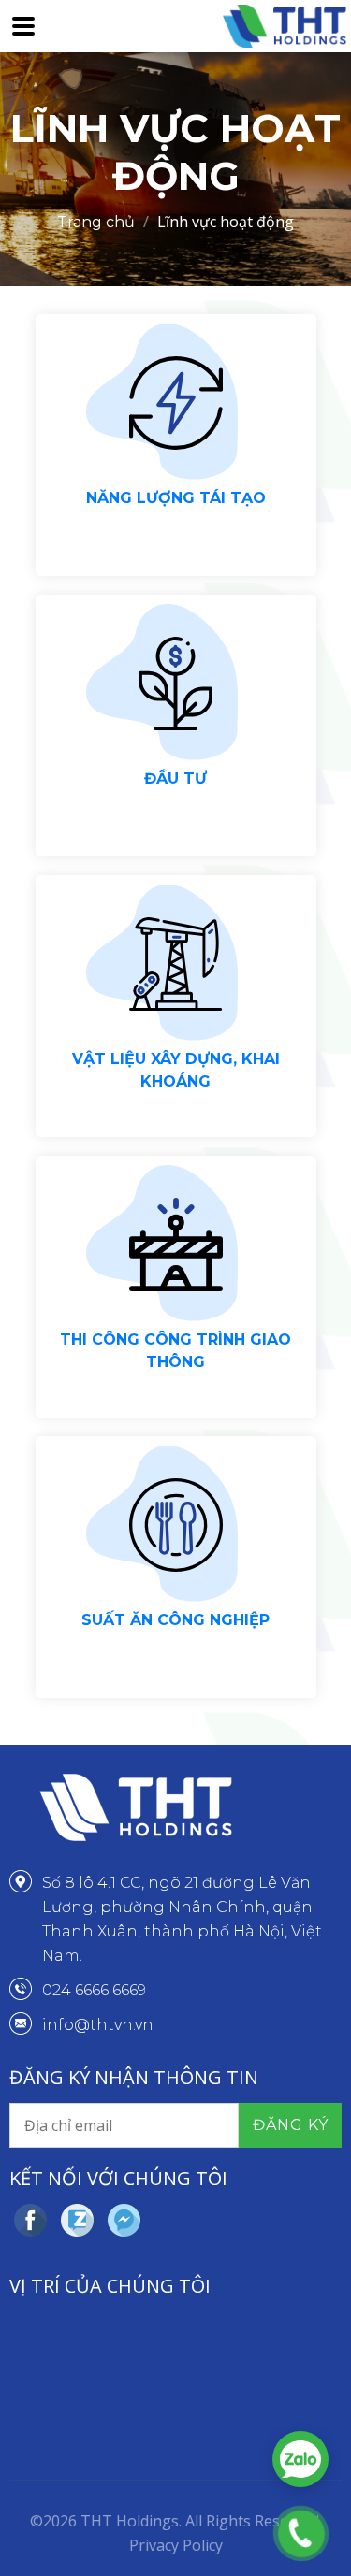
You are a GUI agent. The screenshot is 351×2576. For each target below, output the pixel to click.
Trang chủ (96, 222)
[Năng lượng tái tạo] (176, 403)
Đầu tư (175, 778)
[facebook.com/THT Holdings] (33, 2220)
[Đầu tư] (176, 684)
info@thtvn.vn (98, 2025)
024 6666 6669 (94, 1990)
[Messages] (126, 2220)
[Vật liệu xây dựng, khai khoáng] (176, 964)
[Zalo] (80, 2220)
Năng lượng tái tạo (176, 498)
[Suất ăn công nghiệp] (176, 1525)
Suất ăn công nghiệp (175, 1620)
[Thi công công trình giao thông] (176, 1245)
